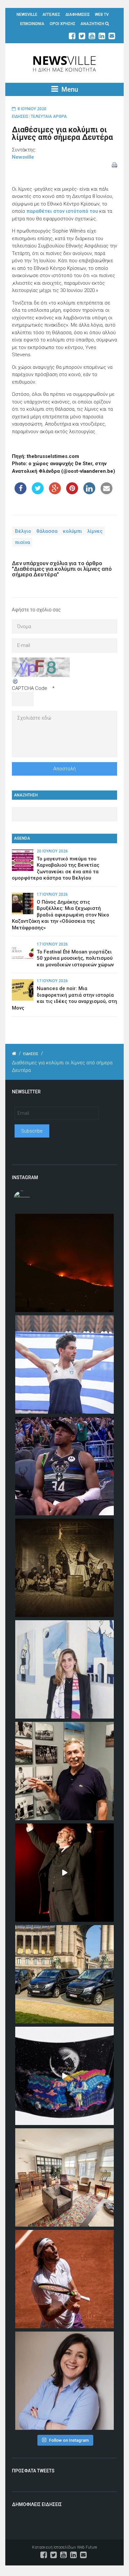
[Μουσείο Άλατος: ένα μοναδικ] (64, 1771)
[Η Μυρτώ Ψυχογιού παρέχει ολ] (64, 2381)
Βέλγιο (23, 531)
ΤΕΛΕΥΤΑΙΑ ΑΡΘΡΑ (49, 116)
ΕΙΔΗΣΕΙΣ (20, 116)
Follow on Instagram (69, 2440)
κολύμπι (72, 531)
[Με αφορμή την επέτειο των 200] (64, 1568)
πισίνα (22, 542)
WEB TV (102, 15)
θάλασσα (47, 531)
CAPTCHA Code (30, 688)
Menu (69, 89)
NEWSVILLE (27, 15)
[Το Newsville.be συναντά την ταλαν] (64, 1669)
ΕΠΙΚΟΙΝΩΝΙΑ (32, 24)
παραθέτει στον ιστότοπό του (62, 211)
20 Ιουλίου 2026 (52, 851)
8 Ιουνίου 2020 (32, 109)
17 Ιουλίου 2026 (52, 894)
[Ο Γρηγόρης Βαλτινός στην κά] (64, 1873)
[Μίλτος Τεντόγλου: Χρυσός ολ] (64, 1365)
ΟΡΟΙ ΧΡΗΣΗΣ (63, 24)
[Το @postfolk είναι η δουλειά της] (64, 2076)
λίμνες (95, 531)
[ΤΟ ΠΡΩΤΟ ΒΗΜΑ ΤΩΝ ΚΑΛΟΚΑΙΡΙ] (64, 1974)
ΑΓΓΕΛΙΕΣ (51, 15)
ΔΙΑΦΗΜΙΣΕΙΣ (78, 15)
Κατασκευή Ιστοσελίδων (54, 2547)
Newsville (23, 157)
